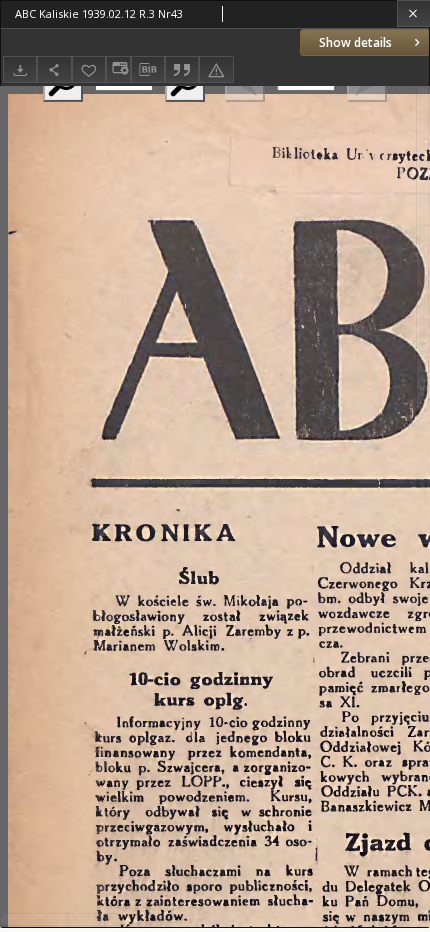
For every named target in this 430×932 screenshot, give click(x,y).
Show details (355, 42)
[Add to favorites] (89, 69)
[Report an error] (216, 69)
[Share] (54, 69)
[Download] (20, 69)
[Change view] (118, 69)
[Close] (413, 13)
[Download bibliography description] (148, 70)
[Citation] (182, 69)
